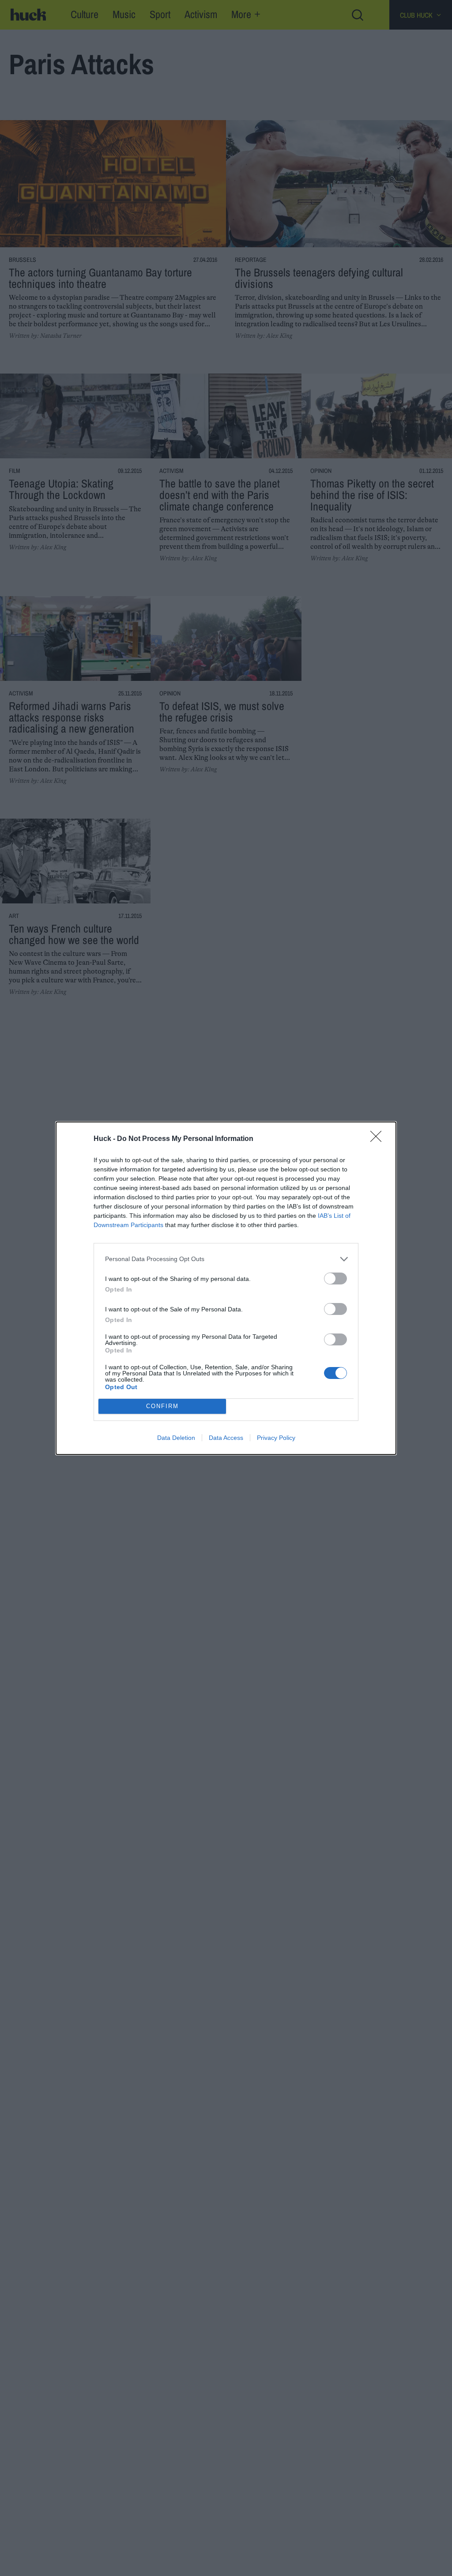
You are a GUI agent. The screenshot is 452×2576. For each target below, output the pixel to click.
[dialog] (226, 1288)
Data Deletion (176, 1438)
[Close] (379, 1139)
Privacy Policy (276, 1438)
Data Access (226, 1438)
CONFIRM (162, 1406)
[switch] (335, 1279)
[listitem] (226, 1259)
